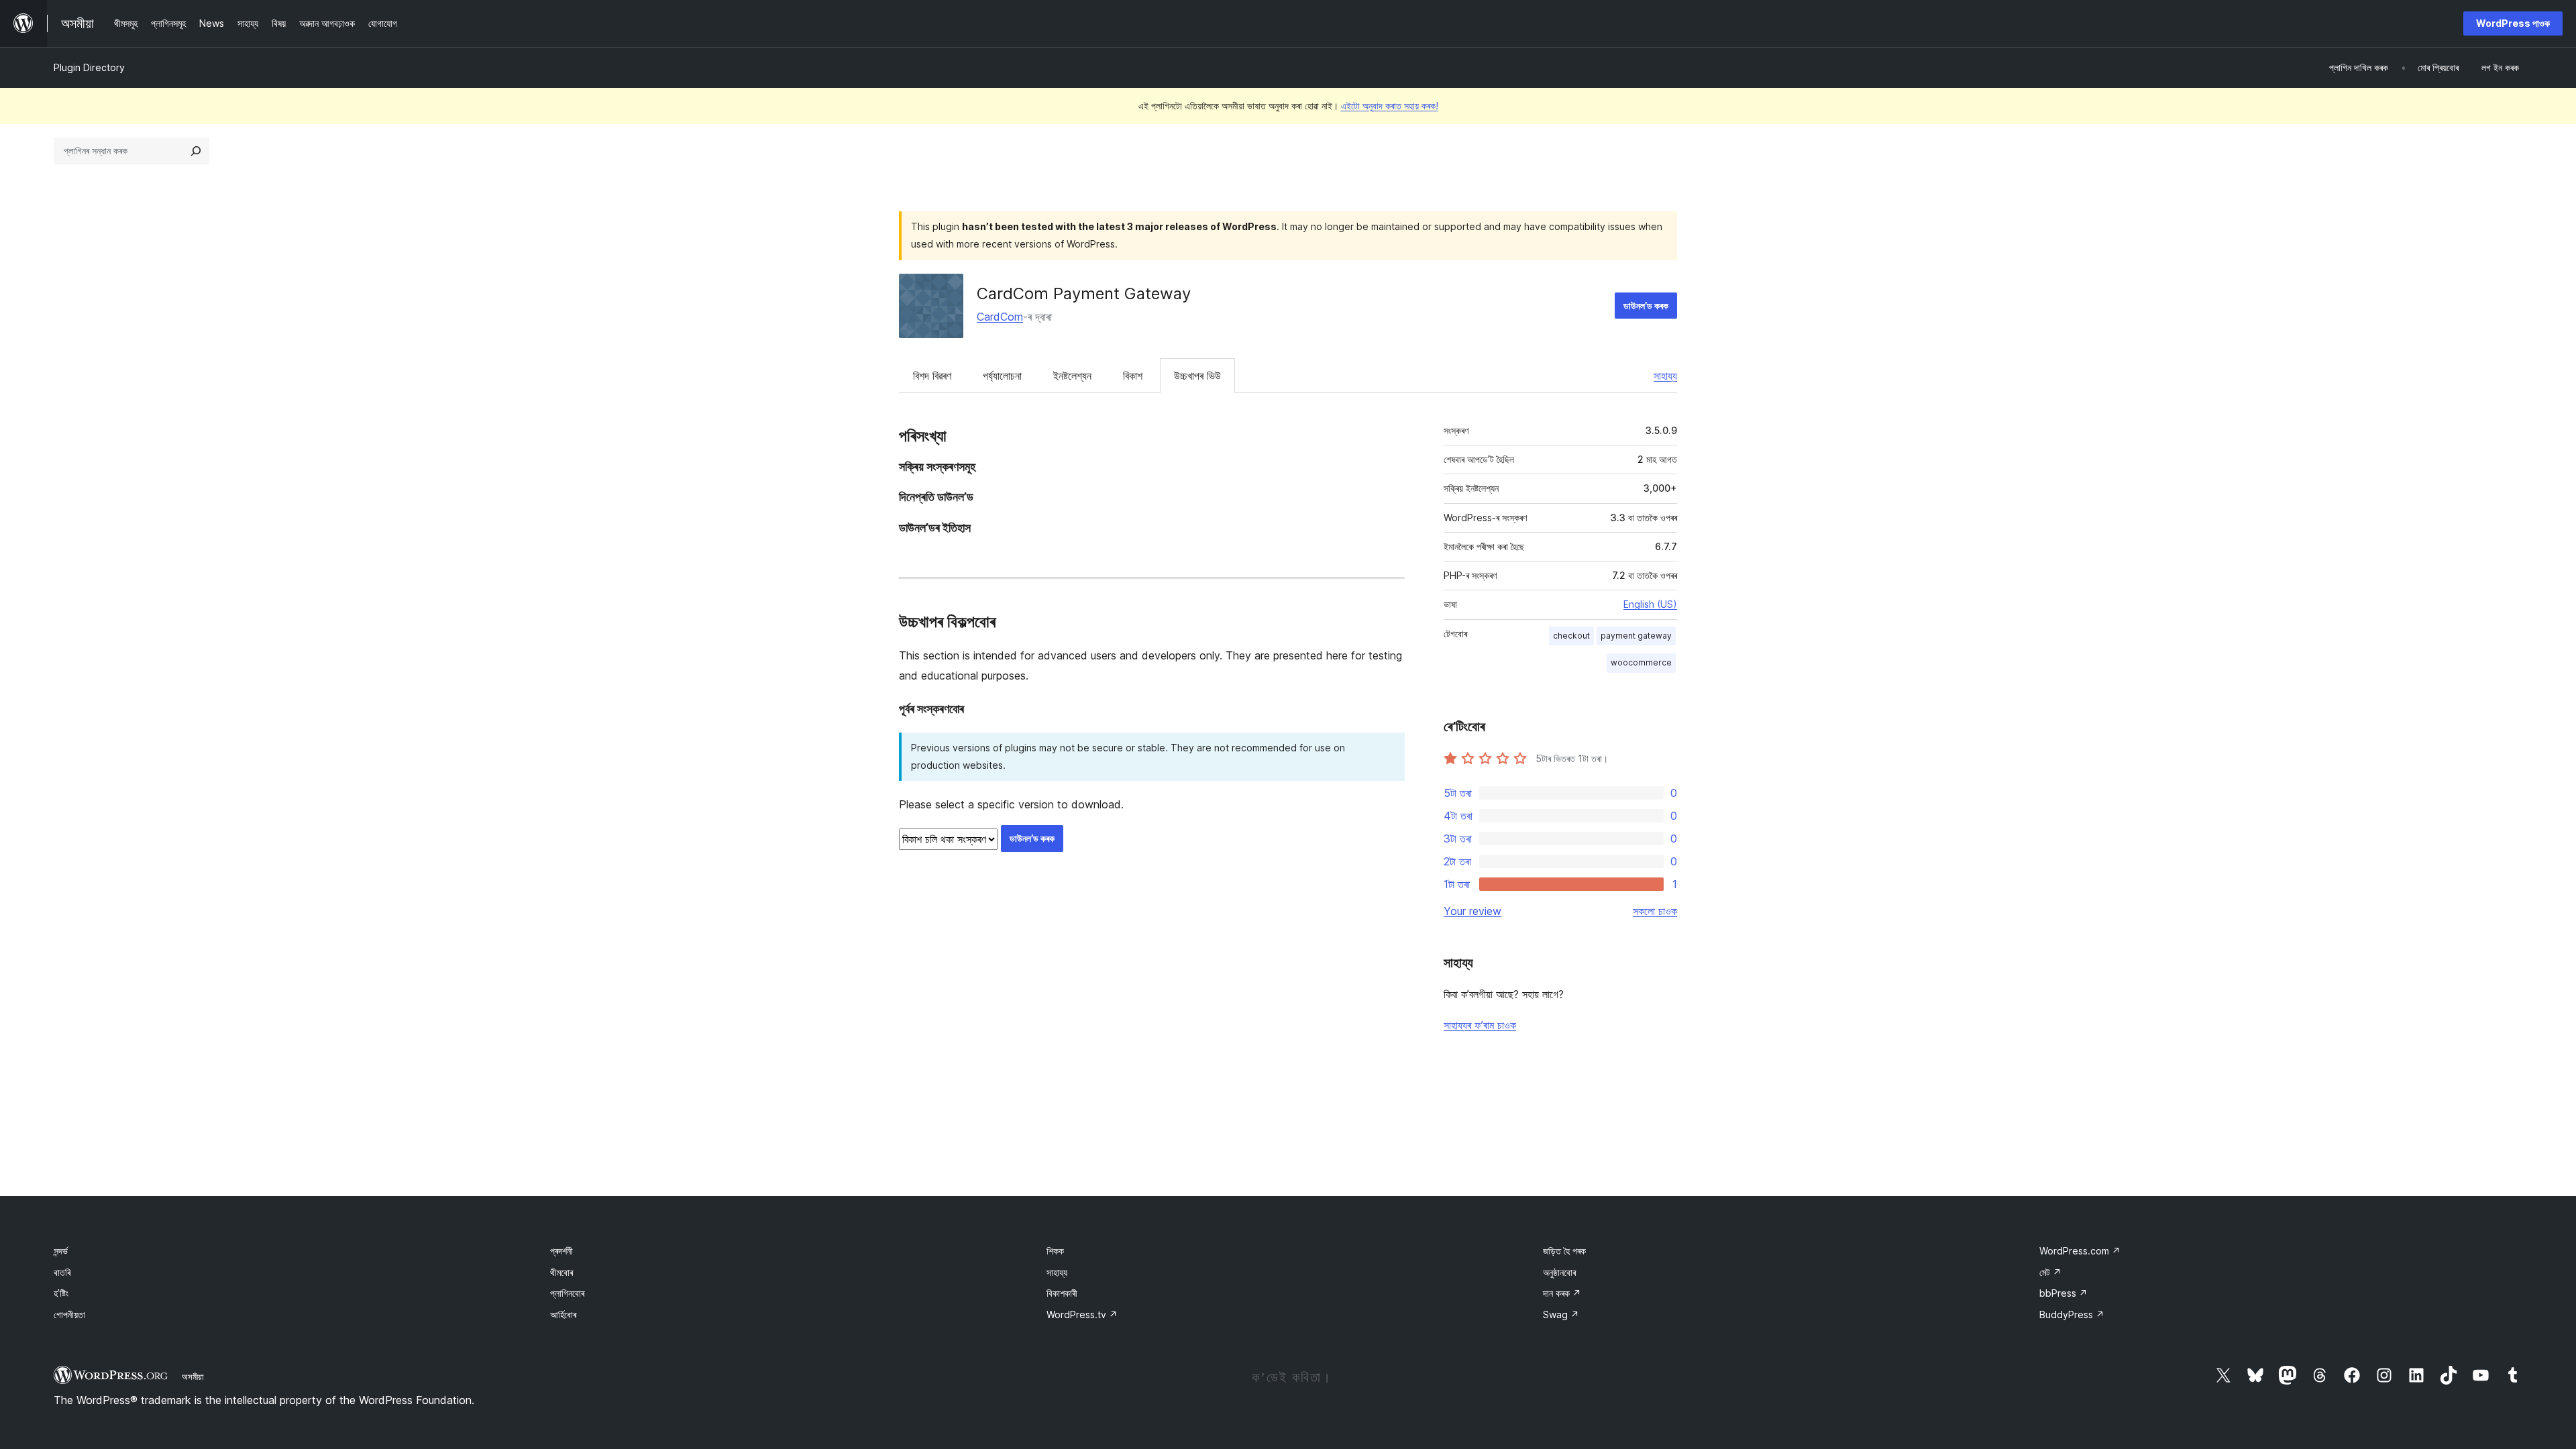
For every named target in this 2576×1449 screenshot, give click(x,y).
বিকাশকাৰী (1062, 1293)
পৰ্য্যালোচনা (1002, 376)
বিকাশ (1133, 376)
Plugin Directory (89, 67)
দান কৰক (1562, 1293)
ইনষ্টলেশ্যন (1072, 376)
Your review (1472, 911)
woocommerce (1641, 662)
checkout (1571, 636)
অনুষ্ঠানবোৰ (1559, 1272)
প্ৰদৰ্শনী (561, 1251)
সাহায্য (1665, 376)
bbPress (2063, 1293)
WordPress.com (2080, 1251)
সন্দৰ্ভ (61, 1251)
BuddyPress (2072, 1314)
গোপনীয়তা (69, 1314)
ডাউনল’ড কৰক (1646, 306)
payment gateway (1636, 636)
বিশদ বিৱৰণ (932, 376)
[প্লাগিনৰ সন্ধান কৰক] (196, 151)
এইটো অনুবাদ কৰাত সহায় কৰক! (1390, 106)
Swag (1561, 1314)
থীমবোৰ (561, 1272)
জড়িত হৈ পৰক (1564, 1251)
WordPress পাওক (2513, 23)
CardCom (1000, 317)
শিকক (1055, 1251)
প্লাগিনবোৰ (567, 1293)
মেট (2050, 1272)
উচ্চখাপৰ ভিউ (1197, 376)
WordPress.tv (1082, 1314)
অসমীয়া (193, 1377)
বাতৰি (62, 1272)
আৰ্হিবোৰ (563, 1314)
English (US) (1650, 604)
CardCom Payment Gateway (1084, 293)
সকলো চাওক (1655, 911)
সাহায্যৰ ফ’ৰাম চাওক (1480, 1025)
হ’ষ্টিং (61, 1293)
